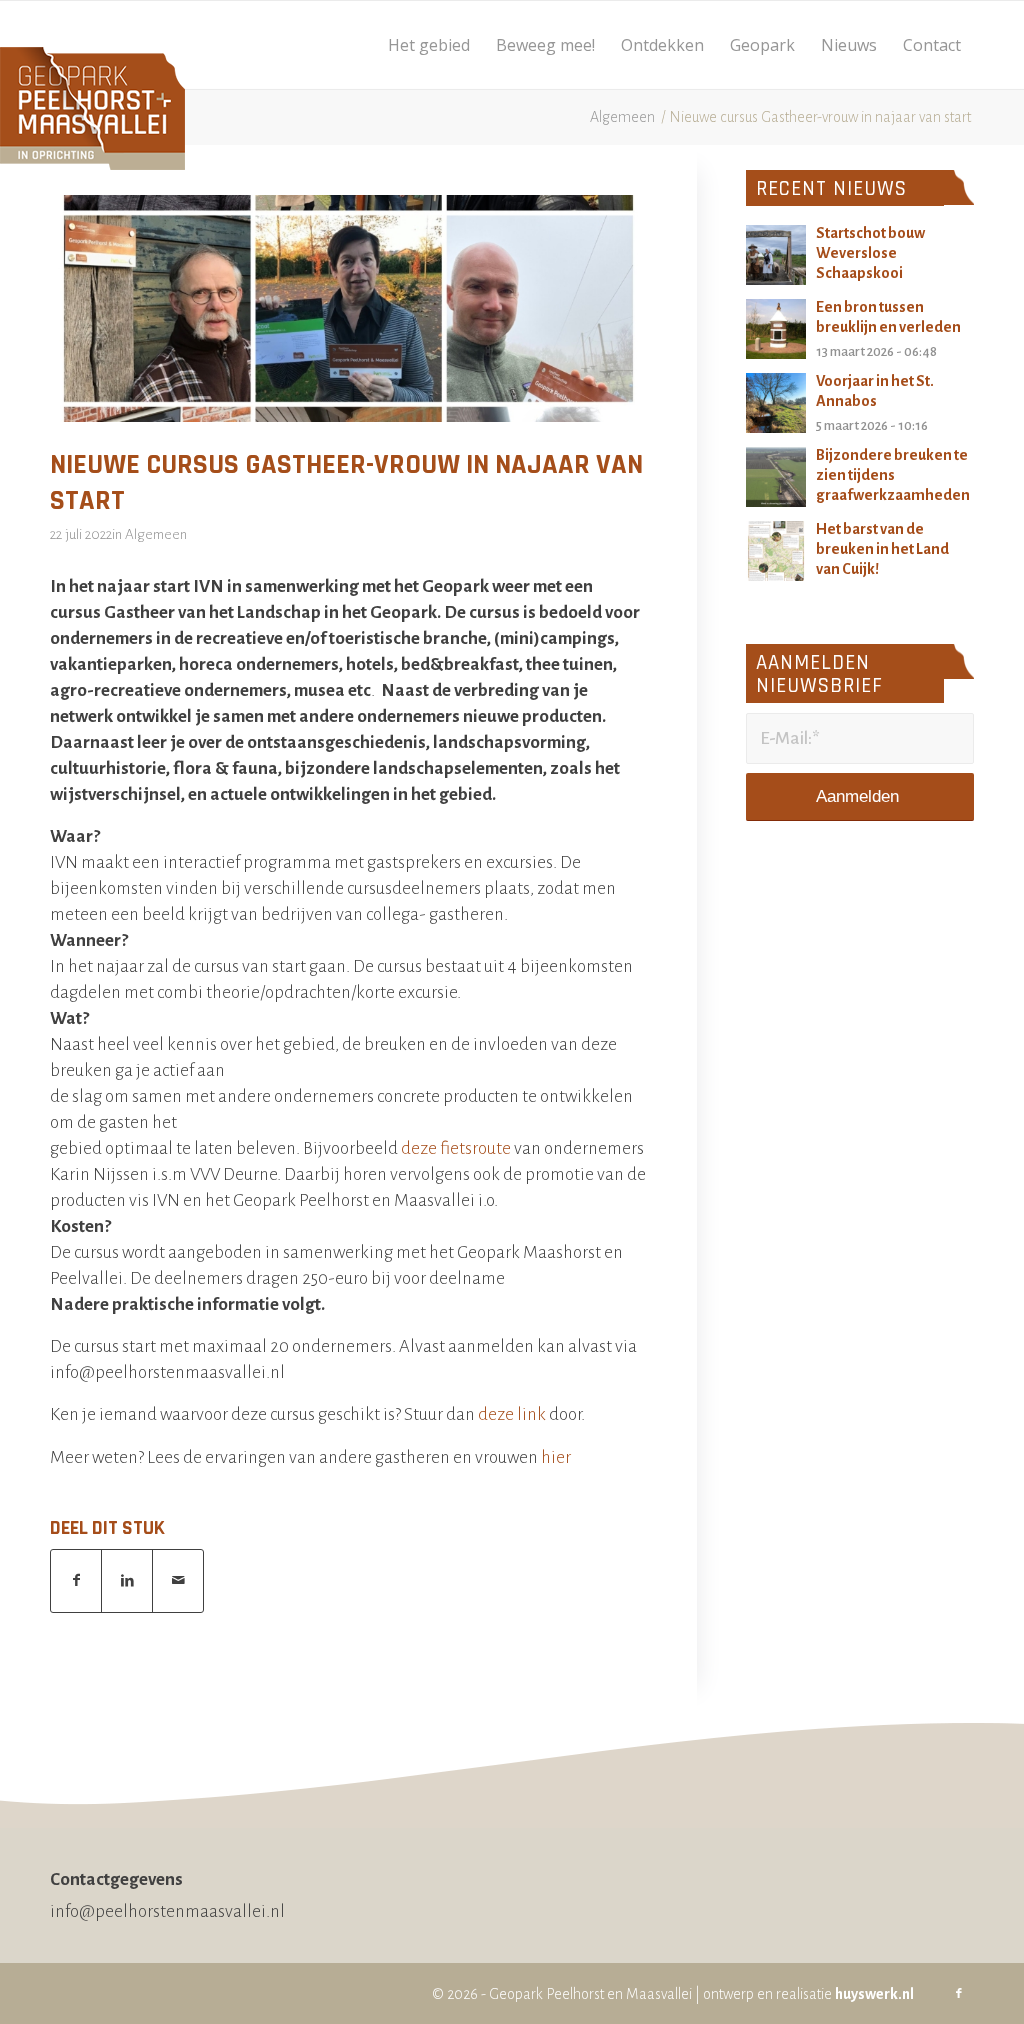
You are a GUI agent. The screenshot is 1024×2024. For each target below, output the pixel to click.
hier (556, 1457)
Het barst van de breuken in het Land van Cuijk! (882, 549)
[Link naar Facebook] (959, 1994)
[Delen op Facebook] (76, 1581)
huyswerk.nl (874, 1994)
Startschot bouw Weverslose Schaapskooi (870, 253)
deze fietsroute (456, 1148)
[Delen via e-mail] (178, 1581)
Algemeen (156, 534)
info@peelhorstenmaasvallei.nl (167, 1911)
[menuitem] (429, 45)
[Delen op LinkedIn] (127, 1581)
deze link (510, 1414)
